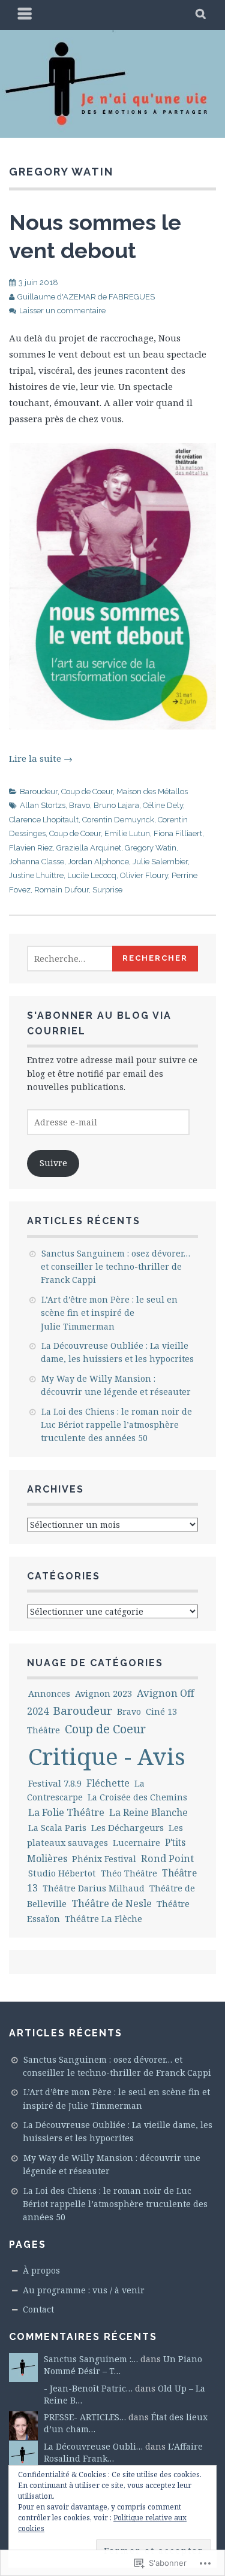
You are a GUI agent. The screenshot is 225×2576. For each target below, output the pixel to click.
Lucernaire (136, 1843)
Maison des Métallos (152, 791)
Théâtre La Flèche (103, 1918)
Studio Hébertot (62, 1873)
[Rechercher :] (83, 959)
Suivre (53, 1163)
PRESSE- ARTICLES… (85, 2417)
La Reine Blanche (148, 1812)
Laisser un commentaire (62, 311)
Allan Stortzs (43, 805)
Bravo (79, 805)
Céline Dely (163, 805)
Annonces (49, 1693)
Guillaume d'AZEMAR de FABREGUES (86, 297)
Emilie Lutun (127, 833)
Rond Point (167, 1858)
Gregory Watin (151, 848)
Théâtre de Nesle (112, 1903)
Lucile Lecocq (92, 875)
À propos (41, 2270)
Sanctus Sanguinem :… (91, 2359)
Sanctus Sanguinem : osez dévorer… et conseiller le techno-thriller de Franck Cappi (115, 1267)
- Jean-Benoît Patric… (88, 2388)
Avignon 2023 (103, 1693)
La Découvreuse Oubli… (93, 2446)
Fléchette (108, 1783)
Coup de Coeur (87, 791)
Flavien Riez (31, 848)
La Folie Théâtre (66, 1812)
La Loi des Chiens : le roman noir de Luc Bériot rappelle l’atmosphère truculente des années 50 (116, 1425)
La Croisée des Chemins (137, 1797)
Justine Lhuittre (36, 875)
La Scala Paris (57, 1828)
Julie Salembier (160, 862)
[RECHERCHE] (201, 15)
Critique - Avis (107, 1756)
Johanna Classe (37, 862)
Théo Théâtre (129, 1873)
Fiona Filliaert (178, 833)
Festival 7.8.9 (55, 1783)
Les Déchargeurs (127, 1827)
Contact (38, 2309)
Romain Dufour (61, 890)
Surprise (107, 890)
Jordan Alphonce (98, 862)
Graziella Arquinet (89, 848)
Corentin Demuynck (118, 820)
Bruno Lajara (116, 805)
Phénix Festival (104, 1859)
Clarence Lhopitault (44, 820)
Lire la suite (41, 758)
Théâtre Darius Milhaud (94, 1888)
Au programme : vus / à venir (84, 2290)
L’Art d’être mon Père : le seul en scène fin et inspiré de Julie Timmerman (109, 1313)
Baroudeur (39, 791)
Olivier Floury (144, 875)
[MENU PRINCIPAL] (25, 15)
